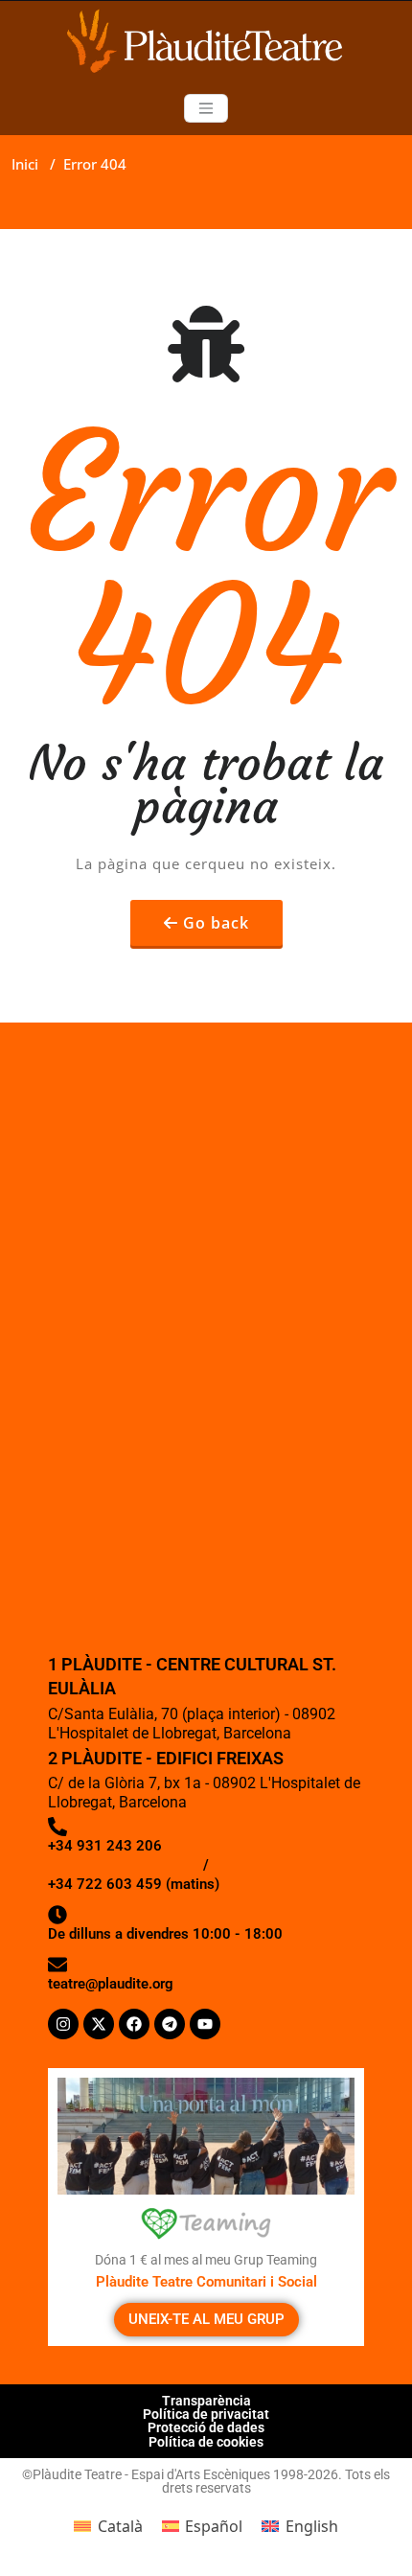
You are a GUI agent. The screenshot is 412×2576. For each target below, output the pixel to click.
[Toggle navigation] (206, 108)
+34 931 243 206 (105, 1846)
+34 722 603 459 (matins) (134, 1884)
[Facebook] (134, 2024)
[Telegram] (170, 2024)
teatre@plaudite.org (111, 1984)
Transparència (206, 2401)
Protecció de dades (206, 2427)
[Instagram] (63, 2024)
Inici (25, 164)
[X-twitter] (99, 2024)
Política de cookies (206, 2442)
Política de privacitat (206, 2414)
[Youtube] (205, 2024)
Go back (216, 923)
